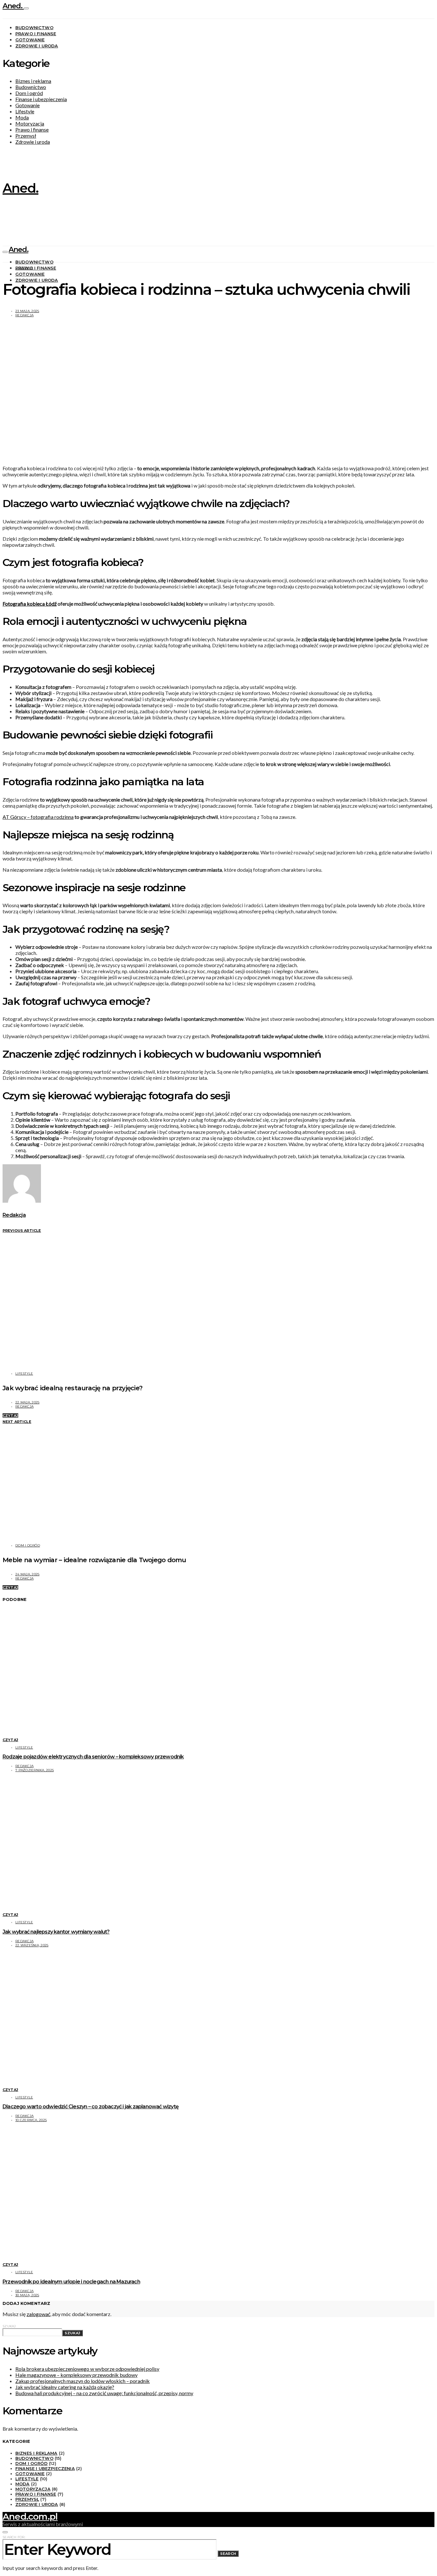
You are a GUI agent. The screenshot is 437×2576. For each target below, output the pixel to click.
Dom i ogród (29, 93)
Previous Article (22, 1231)
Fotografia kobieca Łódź (30, 604)
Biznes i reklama (33, 81)
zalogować (38, 2314)
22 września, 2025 (32, 1945)
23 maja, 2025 (27, 311)
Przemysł (26, 136)
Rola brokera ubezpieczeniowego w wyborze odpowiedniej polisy (87, 2369)
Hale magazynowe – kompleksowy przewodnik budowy (76, 2375)
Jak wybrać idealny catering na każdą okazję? (65, 2387)
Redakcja (24, 315)
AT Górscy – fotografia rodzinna (38, 817)
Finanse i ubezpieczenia (41, 99)
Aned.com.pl (30, 2516)
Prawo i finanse (36, 34)
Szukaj (9, 2326)
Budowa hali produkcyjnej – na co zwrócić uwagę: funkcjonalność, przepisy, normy (104, 2393)
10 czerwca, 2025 (31, 2120)
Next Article (17, 1422)
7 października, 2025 (35, 1770)
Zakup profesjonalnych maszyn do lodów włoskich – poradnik (83, 2381)
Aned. (13, 6)
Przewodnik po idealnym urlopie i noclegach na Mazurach (71, 2282)
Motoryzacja (30, 123)
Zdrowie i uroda (37, 46)
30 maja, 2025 (27, 2295)
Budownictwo (34, 28)
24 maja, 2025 (27, 1574)
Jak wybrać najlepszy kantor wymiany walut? (56, 1932)
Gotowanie (30, 40)
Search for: (14, 2537)
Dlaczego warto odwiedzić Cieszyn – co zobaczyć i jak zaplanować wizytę (91, 2107)
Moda (22, 117)
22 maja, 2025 (27, 1402)
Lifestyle (25, 111)
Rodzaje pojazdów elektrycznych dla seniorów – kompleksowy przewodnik (93, 1757)
